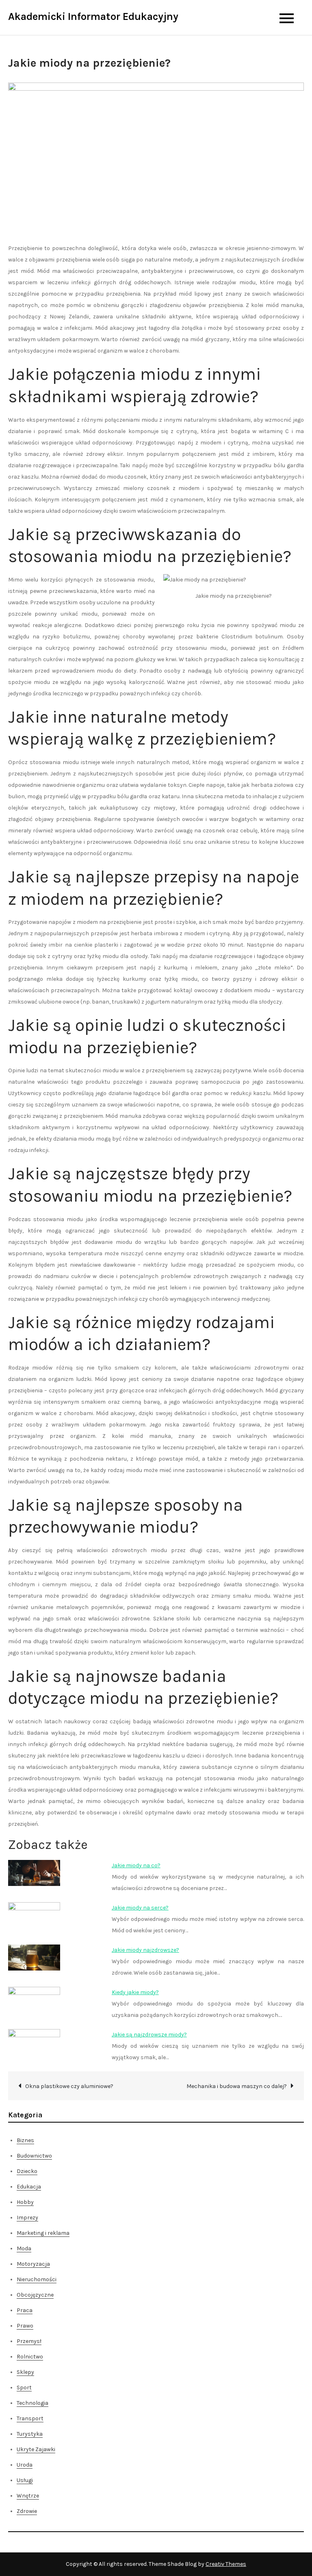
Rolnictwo (30, 2357)
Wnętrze (28, 2496)
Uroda (25, 2465)
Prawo (25, 2326)
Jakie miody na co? (136, 1865)
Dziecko (27, 2171)
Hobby (25, 2202)
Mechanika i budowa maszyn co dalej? (237, 2086)
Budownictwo (34, 2156)
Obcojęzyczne (35, 2295)
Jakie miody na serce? (140, 1908)
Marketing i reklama (43, 2233)
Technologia (32, 2403)
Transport (30, 2418)
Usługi (25, 2480)
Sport (24, 2388)
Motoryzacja (33, 2264)
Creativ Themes (226, 2564)
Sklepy (25, 2372)
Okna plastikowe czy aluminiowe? (69, 2086)
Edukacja (29, 2187)
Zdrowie (27, 2511)
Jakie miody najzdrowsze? (145, 1950)
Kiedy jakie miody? (135, 1992)
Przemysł (29, 2341)
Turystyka (30, 2434)
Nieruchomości (37, 2279)
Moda (24, 2248)
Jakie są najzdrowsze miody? (149, 2035)
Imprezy (27, 2218)
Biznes (25, 2140)
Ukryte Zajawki (36, 2449)
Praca (25, 2310)
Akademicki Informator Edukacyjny (93, 16)
